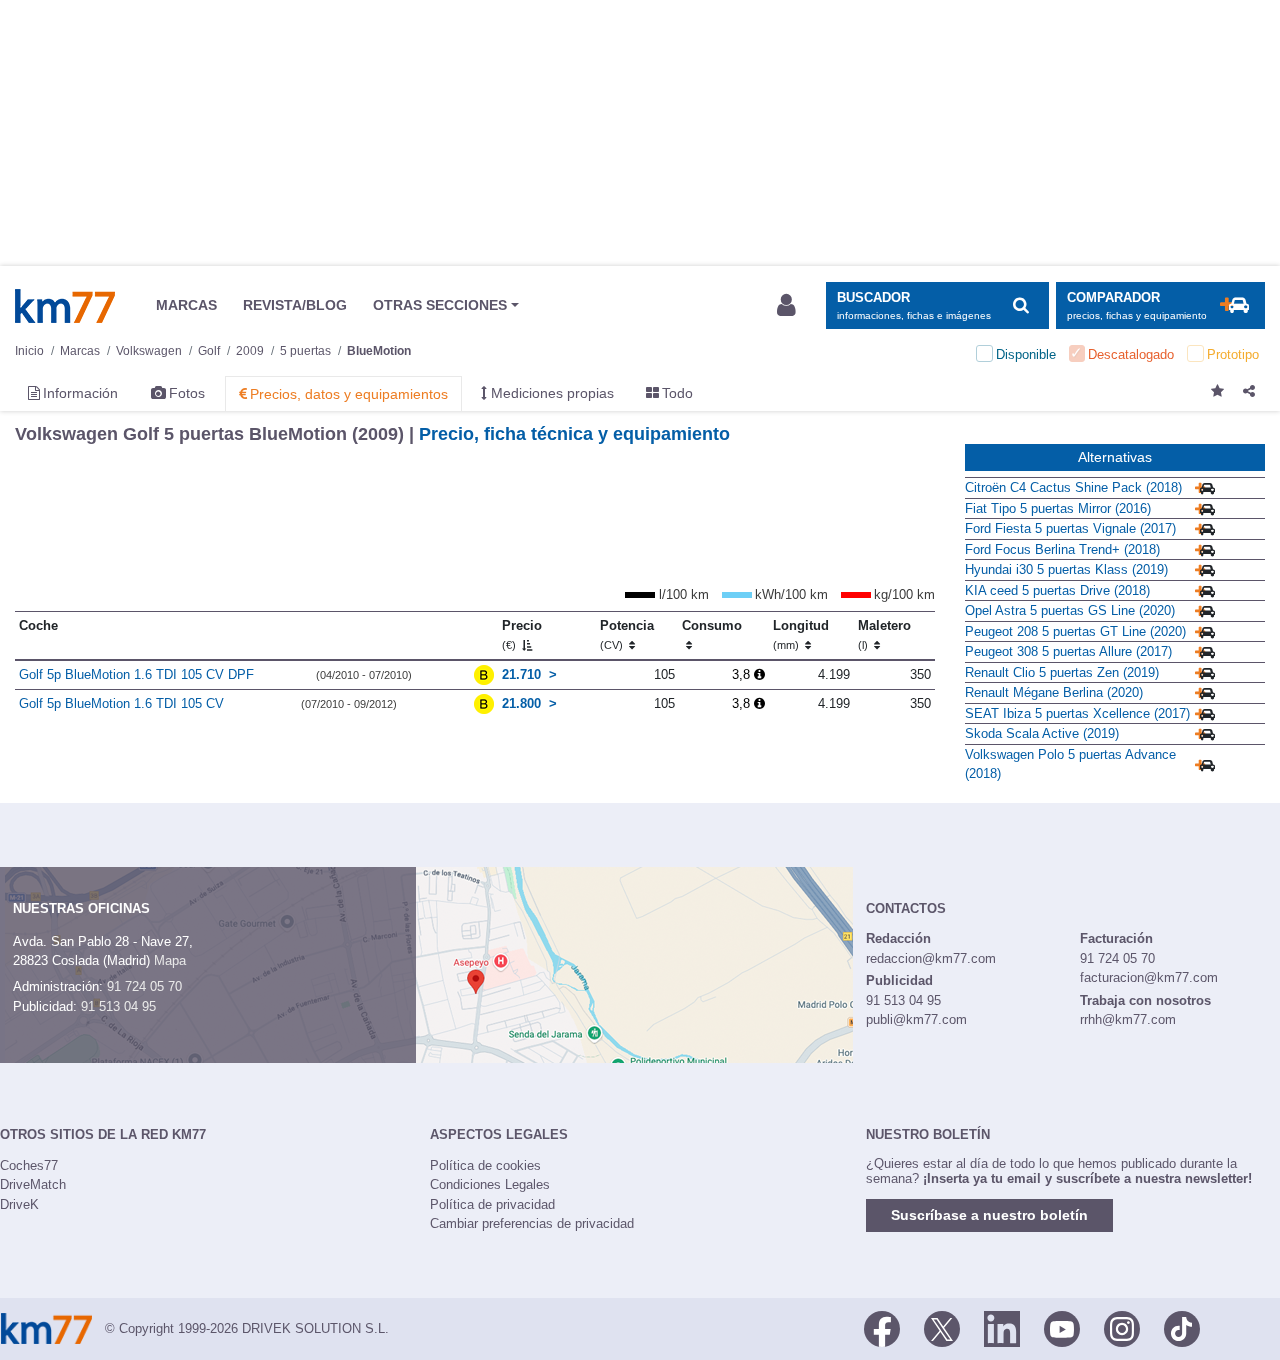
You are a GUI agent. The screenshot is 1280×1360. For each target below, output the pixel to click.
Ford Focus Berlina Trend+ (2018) (1062, 549)
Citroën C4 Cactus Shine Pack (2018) (1073, 487)
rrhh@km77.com (1128, 1019)
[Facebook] (882, 1327)
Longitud (801, 635)
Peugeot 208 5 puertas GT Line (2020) (1075, 631)
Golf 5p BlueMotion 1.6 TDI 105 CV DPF (136, 674)
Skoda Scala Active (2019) (1042, 733)
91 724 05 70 (144, 986)
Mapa (170, 960)
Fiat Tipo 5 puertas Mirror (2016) (1058, 508)
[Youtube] (1062, 1327)
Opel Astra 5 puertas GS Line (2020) (1070, 610)
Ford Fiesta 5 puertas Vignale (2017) (1070, 528)
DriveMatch (33, 1184)
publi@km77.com (916, 1019)
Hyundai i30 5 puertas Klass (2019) (1066, 569)
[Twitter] (942, 1327)
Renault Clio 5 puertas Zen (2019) (1062, 672)
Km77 (65, 306)
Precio (522, 635)
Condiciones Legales (490, 1184)
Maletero (884, 635)
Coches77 (29, 1165)
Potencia (627, 635)
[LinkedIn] (1002, 1327)
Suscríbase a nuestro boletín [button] (989, 1215)
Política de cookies (485, 1165)
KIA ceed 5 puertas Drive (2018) (1057, 590)
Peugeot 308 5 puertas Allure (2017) (1068, 651)
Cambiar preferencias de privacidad (532, 1223)
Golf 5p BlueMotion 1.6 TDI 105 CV (121, 703)
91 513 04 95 (118, 1006)
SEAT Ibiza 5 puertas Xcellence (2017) (1077, 713)
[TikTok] (1182, 1327)
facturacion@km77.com (1149, 977)
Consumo (712, 625)
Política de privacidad (492, 1204)
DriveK (19, 1204)
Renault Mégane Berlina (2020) (1054, 692)
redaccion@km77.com (931, 958)
